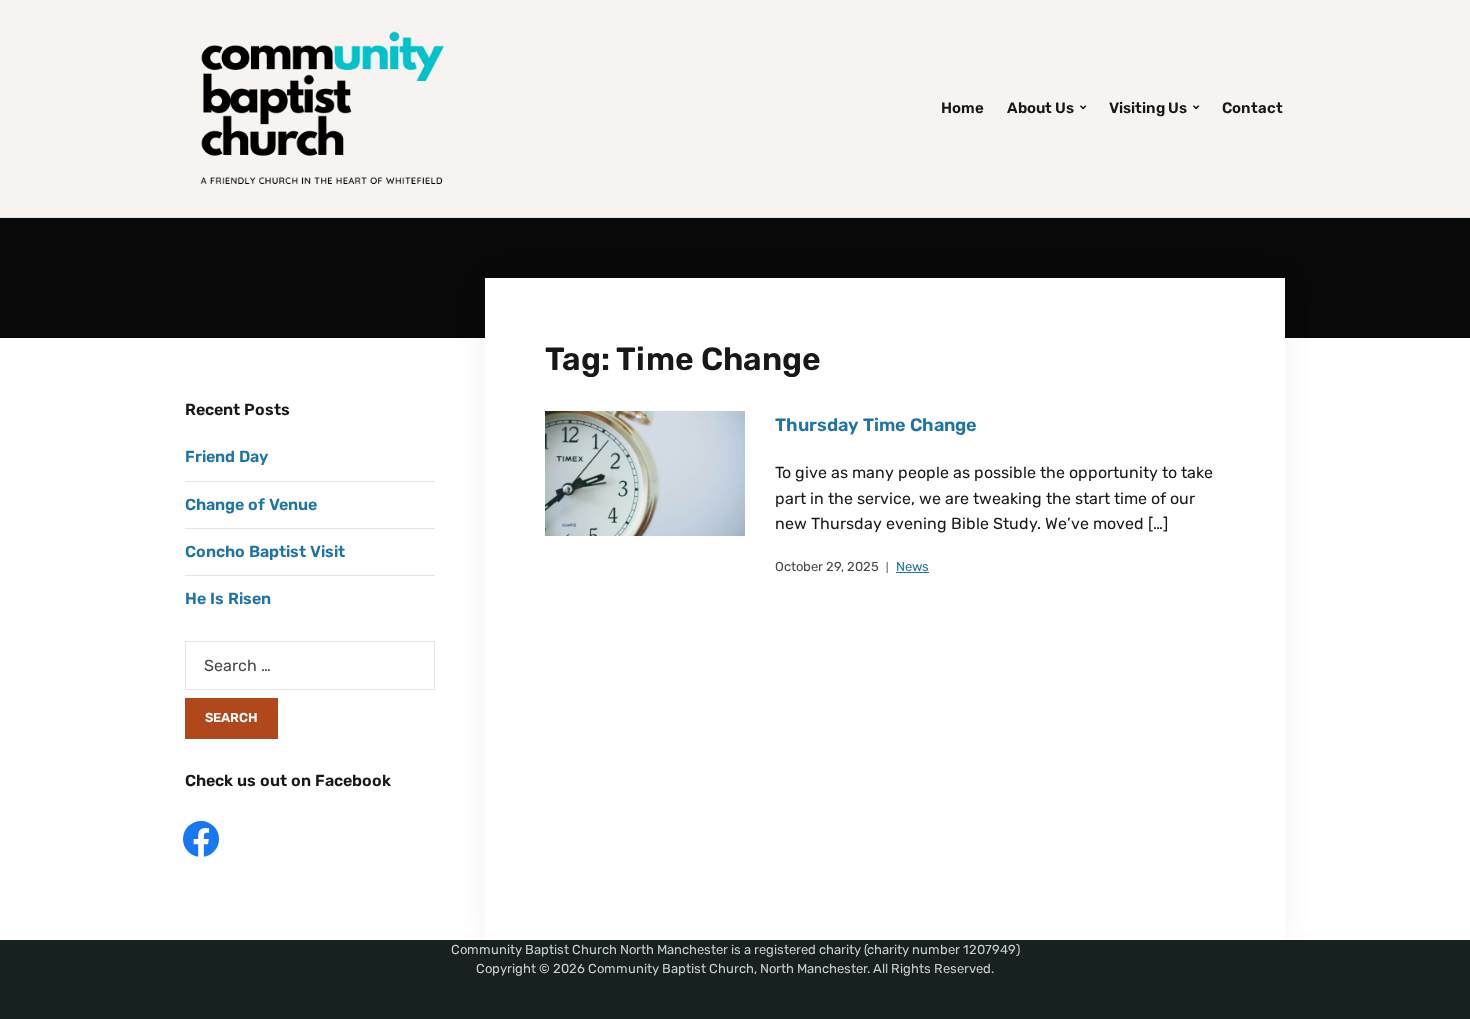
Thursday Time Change (876, 425)
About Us (1040, 108)
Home (962, 108)
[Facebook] (201, 837)
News (912, 566)
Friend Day (226, 456)
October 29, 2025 (827, 566)
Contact (1252, 108)
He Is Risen (228, 598)
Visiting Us (1148, 108)
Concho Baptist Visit (265, 551)
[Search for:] (310, 665)
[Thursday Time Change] (645, 472)
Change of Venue (251, 504)
